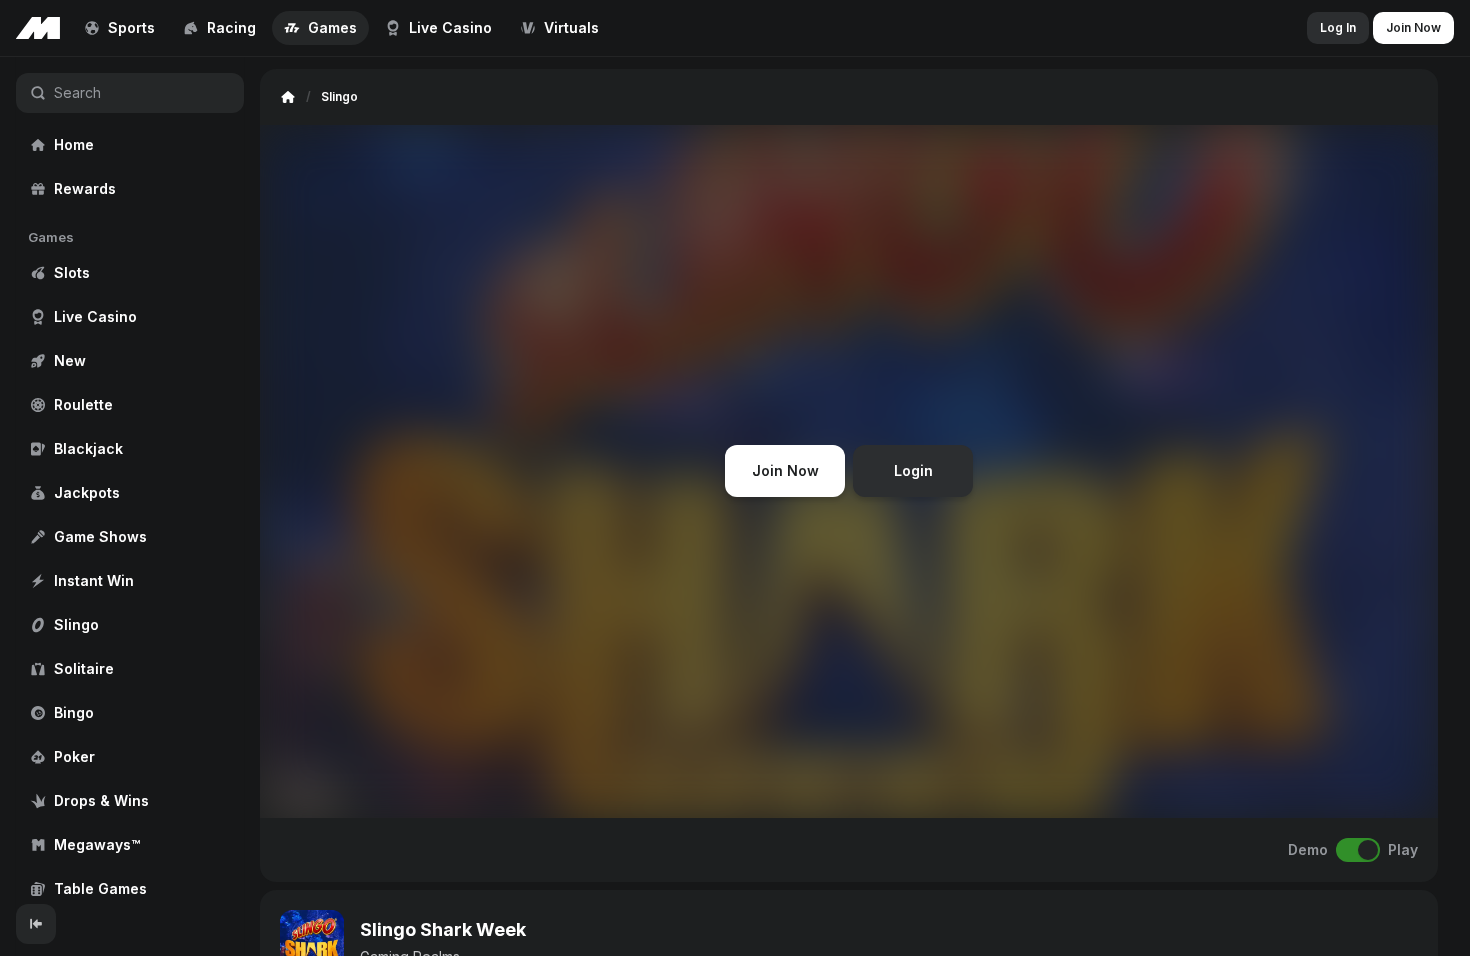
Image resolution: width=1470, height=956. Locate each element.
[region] (130, 480)
